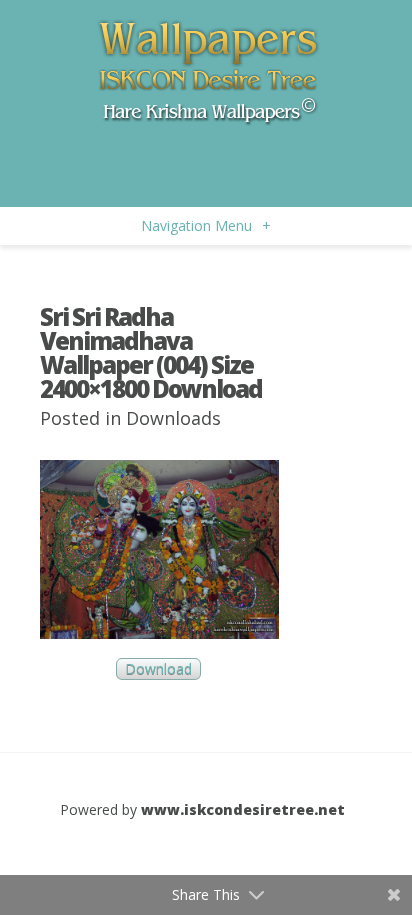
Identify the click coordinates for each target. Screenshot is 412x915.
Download (158, 669)
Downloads (173, 418)
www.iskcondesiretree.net (243, 809)
